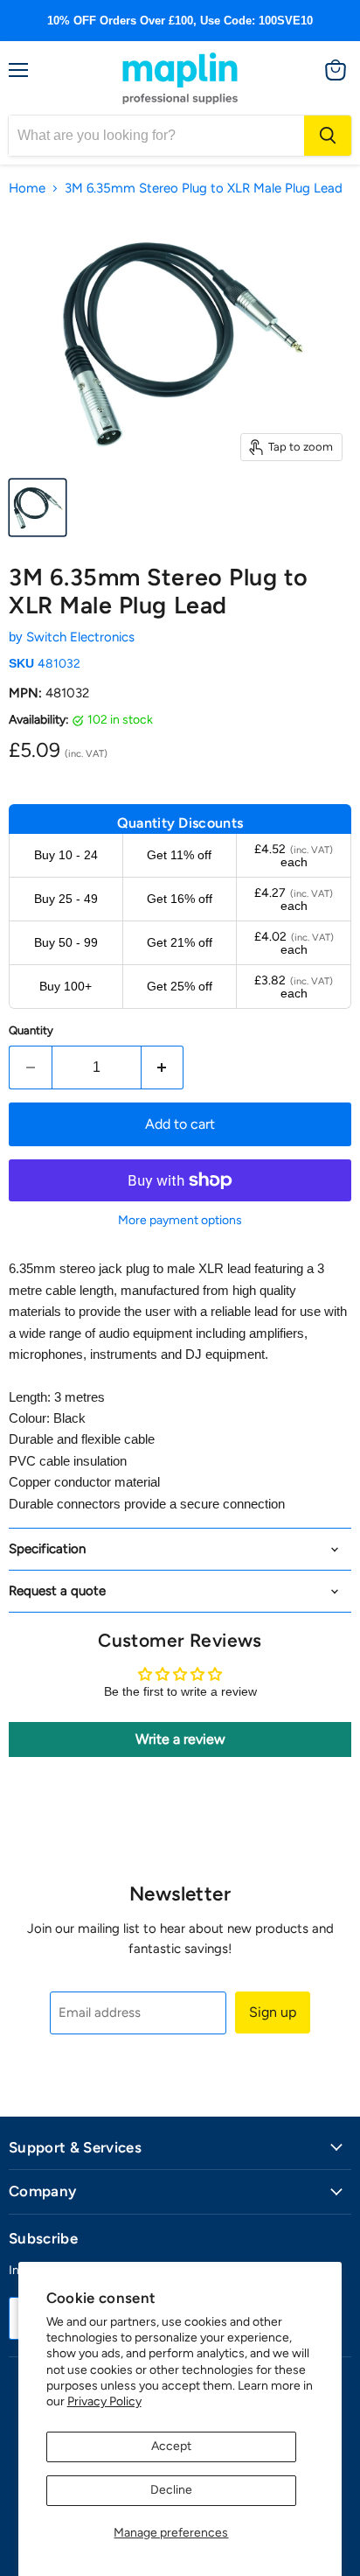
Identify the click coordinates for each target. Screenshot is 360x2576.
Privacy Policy (104, 2401)
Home (27, 189)
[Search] (328, 136)
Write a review (180, 1739)
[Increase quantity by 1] (163, 1067)
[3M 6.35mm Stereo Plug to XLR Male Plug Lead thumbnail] (38, 507)
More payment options (180, 1221)
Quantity (31, 1030)
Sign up (273, 2012)
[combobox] (156, 136)
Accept (171, 2446)
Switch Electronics (80, 637)
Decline (171, 2490)
